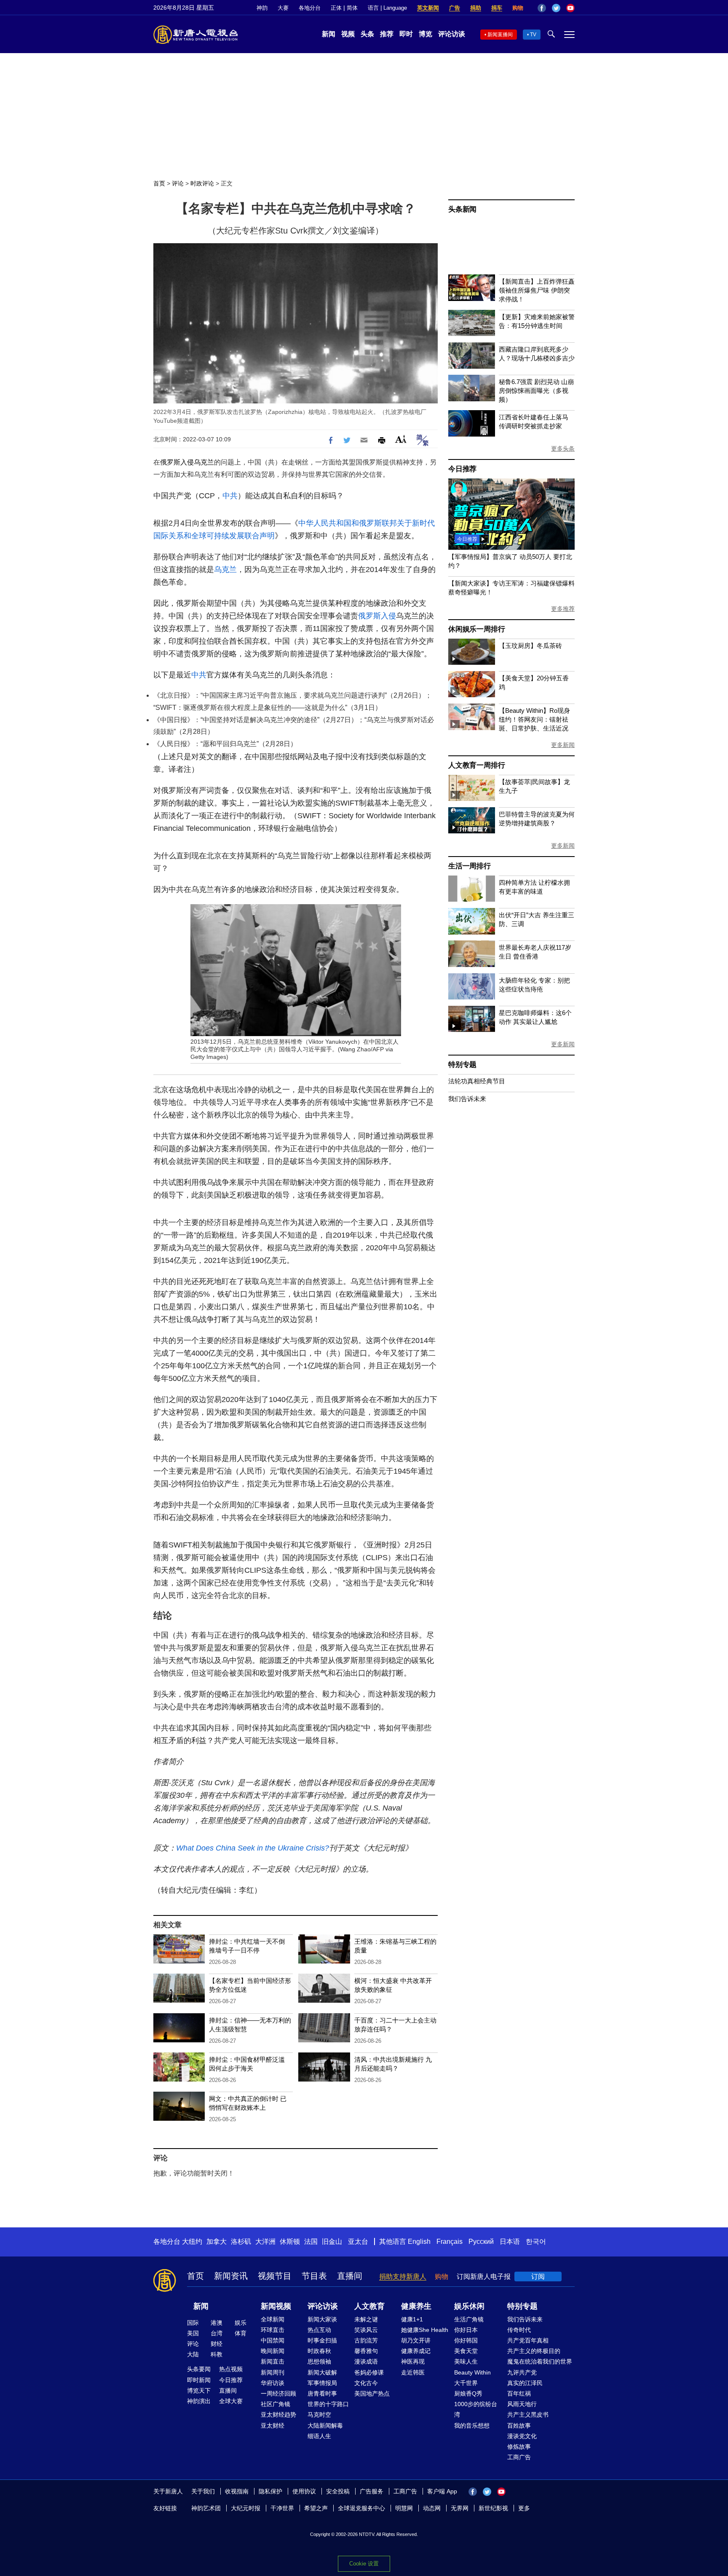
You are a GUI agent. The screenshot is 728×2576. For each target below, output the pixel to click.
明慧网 (404, 2508)
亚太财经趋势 (278, 2415)
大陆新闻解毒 (325, 2426)
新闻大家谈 (322, 2319)
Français (450, 2242)
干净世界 (282, 2508)
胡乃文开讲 (416, 2340)
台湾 (217, 2333)
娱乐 (241, 2323)
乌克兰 (204, 462)
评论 (178, 183)
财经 (217, 2344)
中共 (230, 496)
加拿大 (217, 2242)
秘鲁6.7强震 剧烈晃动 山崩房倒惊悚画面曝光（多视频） (536, 391)
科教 (217, 2354)
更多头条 (563, 449)
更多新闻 (563, 745)
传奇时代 (519, 2330)
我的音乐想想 (472, 2426)
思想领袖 (319, 2361)
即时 (406, 34)
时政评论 (202, 183)
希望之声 (316, 2508)
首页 (159, 183)
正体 (336, 8)
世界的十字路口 (328, 2404)
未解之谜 (366, 2319)
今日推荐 (462, 469)
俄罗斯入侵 (177, 462)
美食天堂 (466, 2351)
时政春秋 (319, 2351)
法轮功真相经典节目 (477, 1081)
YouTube (570, 8)
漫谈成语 (366, 2361)
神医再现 (413, 2361)
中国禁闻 (273, 2340)
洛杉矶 (241, 2242)
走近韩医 (413, 2372)
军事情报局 (322, 2383)
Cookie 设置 (364, 2564)
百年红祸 (519, 2393)
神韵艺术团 (206, 2508)
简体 (352, 8)
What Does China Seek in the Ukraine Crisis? (253, 1848)
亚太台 (358, 2242)
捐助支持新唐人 (403, 2276)
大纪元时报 (246, 2508)
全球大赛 (231, 2401)
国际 (193, 2323)
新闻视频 (276, 2306)
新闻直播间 (500, 35)
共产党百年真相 (528, 2340)
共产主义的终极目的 (534, 2351)
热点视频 (231, 2369)
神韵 (262, 8)
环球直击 (273, 2330)
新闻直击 (273, 2361)
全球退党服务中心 (361, 2508)
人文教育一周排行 (476, 765)
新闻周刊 (273, 2372)
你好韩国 (466, 2340)
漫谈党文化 (522, 2436)
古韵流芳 (366, 2340)
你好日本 (466, 2330)
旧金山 (332, 2242)
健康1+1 (412, 2319)
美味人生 (466, 2361)
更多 (524, 2508)
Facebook (542, 8)
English (419, 2242)
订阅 (538, 2276)
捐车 (497, 8)
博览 (426, 34)
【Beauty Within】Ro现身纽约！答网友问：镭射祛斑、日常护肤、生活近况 (534, 719)
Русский (481, 2242)
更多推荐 (563, 609)
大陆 (193, 2354)
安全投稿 (338, 2491)
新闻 (329, 34)
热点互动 (319, 2330)
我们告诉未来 (467, 1099)
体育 (241, 2333)
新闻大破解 (322, 2372)
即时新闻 (199, 2380)
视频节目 (275, 2276)
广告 (455, 8)
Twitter (556, 8)
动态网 (432, 2508)
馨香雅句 (366, 2351)
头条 (367, 34)
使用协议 (304, 2491)
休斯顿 (290, 2242)
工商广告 (519, 2457)
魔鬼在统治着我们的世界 (540, 2361)
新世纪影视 (493, 2508)
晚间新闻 (273, 2351)
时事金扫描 (322, 2340)
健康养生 (416, 2306)
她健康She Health (425, 2330)
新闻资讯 (231, 2276)
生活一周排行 (470, 866)
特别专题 (462, 1065)
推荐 (387, 34)
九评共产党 (522, 2372)
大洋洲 (265, 2242)
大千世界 (466, 2383)
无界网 (460, 2508)
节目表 (314, 2276)
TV (533, 35)
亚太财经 (273, 2426)
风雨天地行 (522, 2404)
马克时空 (319, 2415)
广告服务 (372, 2491)
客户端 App (442, 2491)
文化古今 (366, 2383)
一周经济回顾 (278, 2393)
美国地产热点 (372, 2393)
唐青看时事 (322, 2393)
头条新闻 (462, 209)
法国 (311, 2242)
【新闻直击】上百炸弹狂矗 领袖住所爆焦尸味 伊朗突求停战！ (537, 290)
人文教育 (369, 2306)
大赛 (283, 8)
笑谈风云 (366, 2330)
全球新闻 (273, 2319)
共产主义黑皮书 (528, 2415)
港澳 (217, 2323)
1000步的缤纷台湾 (476, 2409)
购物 (518, 8)
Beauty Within (472, 2372)
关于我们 (203, 2491)
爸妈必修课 (369, 2372)
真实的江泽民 (525, 2383)
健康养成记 (416, 2351)
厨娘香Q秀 (468, 2393)
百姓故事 (519, 2426)
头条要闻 (199, 2369)
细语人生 (319, 2436)
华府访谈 (273, 2383)
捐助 (476, 8)
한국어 (536, 2242)
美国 (193, 2333)
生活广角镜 (469, 2319)
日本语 (510, 2242)
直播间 (350, 2276)
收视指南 (237, 2491)
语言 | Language (387, 8)
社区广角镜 (276, 2404)
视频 (348, 34)
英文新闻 (428, 8)
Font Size (401, 439)
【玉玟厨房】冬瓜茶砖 (530, 646)
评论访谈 (452, 34)
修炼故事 (519, 2447)
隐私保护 (270, 2491)
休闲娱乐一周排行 (476, 629)
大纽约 (192, 2242)
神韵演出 (199, 2401)
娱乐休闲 (469, 2306)
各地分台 (310, 8)
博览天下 (199, 2391)
